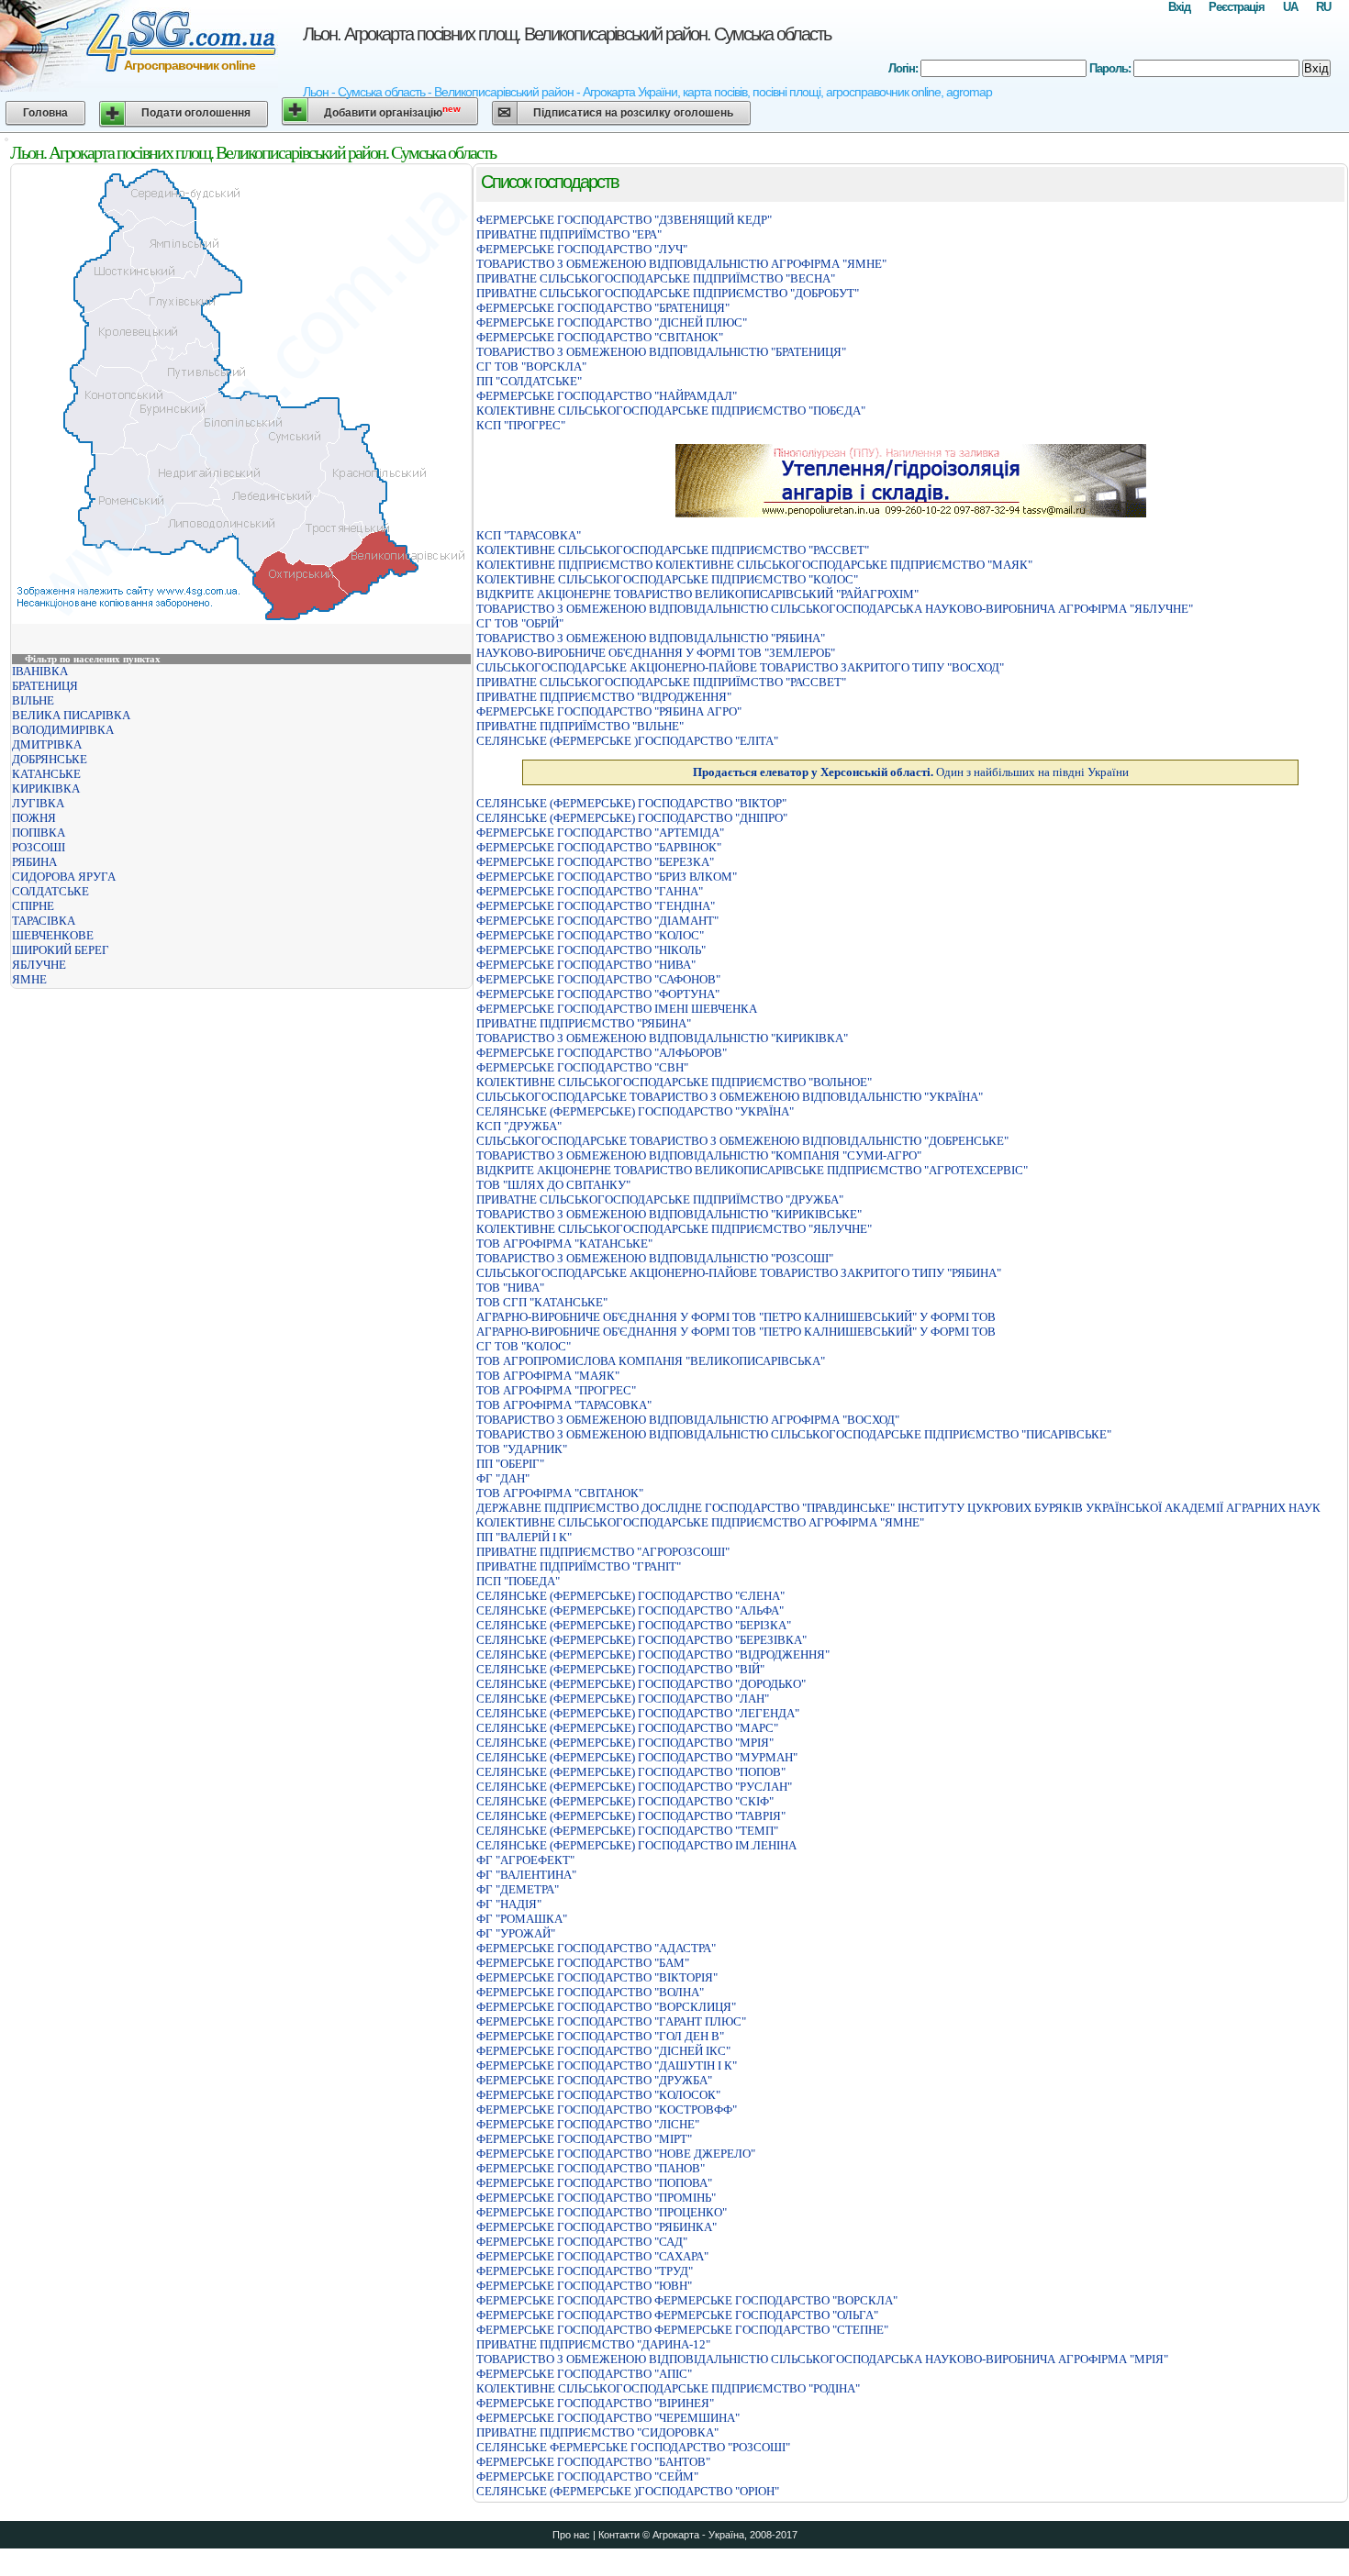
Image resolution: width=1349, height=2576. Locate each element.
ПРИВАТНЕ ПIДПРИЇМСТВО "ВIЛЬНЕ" (580, 726)
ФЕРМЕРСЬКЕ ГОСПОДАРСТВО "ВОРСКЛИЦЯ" (606, 2007)
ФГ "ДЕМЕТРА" (518, 1889)
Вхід (1179, 7)
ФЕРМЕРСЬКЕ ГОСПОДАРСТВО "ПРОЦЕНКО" (602, 2212)
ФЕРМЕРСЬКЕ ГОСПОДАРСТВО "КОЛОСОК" (598, 2095)
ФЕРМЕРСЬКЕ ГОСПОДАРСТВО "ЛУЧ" (582, 249)
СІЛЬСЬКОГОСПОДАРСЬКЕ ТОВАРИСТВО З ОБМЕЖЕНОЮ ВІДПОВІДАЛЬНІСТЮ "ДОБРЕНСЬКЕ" (742, 1141)
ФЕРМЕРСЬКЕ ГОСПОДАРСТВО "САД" (582, 2242)
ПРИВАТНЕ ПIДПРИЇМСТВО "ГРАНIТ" (579, 1566)
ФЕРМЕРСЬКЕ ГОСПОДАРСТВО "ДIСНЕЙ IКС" (603, 2051)
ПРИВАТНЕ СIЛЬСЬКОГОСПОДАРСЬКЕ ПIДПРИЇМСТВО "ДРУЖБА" (660, 1199)
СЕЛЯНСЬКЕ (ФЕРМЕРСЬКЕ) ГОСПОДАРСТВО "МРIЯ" (625, 1743)
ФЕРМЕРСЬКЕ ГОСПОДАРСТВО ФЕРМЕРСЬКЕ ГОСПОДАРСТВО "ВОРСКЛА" (687, 2300)
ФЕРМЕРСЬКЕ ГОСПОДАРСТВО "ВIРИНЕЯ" (595, 2403)
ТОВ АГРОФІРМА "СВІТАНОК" (560, 1493)
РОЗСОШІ (39, 847)
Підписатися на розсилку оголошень (633, 113)
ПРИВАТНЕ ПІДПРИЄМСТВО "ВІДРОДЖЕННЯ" (604, 697)
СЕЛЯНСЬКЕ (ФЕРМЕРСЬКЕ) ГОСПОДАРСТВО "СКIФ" (625, 1801)
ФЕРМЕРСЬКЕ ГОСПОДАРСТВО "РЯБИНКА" (596, 2227)
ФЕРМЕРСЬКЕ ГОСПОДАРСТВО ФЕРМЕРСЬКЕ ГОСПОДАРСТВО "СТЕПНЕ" (682, 2330)
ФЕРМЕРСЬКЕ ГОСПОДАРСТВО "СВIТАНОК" (600, 337)
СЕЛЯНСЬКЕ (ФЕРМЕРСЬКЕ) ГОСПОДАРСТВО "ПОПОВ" (631, 1772)
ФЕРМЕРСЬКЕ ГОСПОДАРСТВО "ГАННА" (590, 891)
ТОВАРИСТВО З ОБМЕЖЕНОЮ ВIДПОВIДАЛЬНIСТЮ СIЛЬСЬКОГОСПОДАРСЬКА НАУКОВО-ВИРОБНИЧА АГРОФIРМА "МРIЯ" (822, 2359)
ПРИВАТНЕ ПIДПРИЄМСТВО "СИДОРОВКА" (597, 2432)
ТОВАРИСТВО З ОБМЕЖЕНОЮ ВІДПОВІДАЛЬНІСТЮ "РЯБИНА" (651, 638)
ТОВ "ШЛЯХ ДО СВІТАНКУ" (553, 1185)
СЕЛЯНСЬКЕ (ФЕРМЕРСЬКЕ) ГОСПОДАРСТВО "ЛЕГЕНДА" (638, 1713)
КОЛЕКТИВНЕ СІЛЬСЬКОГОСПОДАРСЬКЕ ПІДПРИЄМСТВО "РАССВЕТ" (673, 550)
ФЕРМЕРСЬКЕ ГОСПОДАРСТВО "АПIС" (584, 2374)
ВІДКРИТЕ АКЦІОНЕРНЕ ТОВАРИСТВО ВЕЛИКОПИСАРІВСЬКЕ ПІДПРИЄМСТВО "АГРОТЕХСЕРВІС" (752, 1170)
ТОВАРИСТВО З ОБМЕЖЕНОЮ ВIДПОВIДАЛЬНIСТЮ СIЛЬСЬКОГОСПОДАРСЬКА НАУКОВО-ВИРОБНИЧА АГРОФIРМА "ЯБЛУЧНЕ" (835, 609)
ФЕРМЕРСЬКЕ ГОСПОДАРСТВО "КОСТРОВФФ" (607, 2110)
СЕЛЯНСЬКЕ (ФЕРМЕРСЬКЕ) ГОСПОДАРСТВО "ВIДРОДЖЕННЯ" (653, 1654)
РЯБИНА (34, 862)
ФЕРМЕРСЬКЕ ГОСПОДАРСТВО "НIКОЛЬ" (591, 950)
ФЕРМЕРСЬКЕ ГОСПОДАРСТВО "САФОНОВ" (598, 979)
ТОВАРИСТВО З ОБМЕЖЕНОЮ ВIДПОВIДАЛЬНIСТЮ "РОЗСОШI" (655, 1258)
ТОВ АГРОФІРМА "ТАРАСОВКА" (564, 1405)
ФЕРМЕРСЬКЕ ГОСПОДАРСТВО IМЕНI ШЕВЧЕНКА (617, 1009)
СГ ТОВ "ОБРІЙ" (520, 623)
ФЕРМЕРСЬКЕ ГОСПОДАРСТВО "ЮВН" (584, 2286)
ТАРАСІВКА (44, 921)
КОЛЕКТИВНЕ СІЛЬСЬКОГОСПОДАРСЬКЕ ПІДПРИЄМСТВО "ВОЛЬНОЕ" (674, 1082)
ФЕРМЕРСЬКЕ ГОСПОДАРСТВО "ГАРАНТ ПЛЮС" (611, 2021)
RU (1323, 7)
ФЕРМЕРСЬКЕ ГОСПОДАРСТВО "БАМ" (583, 1963)
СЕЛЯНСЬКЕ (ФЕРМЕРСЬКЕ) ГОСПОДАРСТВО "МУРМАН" (637, 1757)
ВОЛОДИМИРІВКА (63, 730)
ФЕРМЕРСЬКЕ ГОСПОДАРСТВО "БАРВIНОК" (599, 847)
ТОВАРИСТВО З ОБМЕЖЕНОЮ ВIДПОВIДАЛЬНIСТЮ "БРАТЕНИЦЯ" (661, 352)
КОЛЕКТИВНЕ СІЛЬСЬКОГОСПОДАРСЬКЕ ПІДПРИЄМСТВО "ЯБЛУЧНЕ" (674, 1229)
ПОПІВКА (39, 833)
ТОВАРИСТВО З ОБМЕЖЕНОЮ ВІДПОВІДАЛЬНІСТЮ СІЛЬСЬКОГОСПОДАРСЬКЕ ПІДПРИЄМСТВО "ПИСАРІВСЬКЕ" (794, 1434)
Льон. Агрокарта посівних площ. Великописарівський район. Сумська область (567, 34)
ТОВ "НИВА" (510, 1288)
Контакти (619, 2535)
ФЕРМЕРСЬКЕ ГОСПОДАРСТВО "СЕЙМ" (587, 2476)
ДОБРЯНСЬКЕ (50, 759)
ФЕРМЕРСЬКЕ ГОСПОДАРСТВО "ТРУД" (585, 2271)
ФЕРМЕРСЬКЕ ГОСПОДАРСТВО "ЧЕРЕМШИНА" (608, 2418)
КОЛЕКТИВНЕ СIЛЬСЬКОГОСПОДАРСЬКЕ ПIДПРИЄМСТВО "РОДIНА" (668, 2388)
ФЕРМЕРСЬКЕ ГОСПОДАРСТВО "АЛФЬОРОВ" (602, 1053)
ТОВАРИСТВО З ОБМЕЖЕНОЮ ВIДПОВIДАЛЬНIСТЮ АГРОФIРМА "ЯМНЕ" (681, 264)
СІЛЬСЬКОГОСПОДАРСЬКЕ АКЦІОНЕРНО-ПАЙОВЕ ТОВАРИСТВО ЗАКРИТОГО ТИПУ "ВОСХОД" (740, 667)
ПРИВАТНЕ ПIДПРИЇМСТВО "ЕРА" (569, 234)
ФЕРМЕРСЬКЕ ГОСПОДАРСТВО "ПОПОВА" (594, 2183)
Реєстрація (1237, 7)
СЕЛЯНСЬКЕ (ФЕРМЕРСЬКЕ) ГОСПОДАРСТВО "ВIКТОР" (631, 803)
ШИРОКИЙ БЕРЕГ (61, 950)
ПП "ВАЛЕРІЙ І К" (524, 1537)
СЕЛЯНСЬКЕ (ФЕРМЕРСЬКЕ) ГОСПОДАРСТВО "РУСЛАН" (634, 1787)
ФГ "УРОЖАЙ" (516, 1933)
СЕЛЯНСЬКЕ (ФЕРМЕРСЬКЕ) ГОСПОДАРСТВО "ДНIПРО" (632, 818)
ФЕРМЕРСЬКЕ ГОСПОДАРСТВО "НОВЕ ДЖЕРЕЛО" (616, 2154)
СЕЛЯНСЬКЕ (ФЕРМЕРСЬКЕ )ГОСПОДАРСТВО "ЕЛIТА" (627, 741)
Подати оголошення (196, 113)
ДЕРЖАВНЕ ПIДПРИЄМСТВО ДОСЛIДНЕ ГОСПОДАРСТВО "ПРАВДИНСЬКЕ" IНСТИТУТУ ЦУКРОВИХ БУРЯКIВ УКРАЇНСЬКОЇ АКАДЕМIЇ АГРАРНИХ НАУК (898, 1508)
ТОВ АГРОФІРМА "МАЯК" (548, 1376)
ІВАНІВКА (40, 671)
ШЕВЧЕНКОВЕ (53, 935)
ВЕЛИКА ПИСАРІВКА (71, 715)
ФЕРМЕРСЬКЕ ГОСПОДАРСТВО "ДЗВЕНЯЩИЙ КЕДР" (624, 220)
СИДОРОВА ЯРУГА (64, 877)
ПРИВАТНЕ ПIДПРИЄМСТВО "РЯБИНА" (584, 1023)
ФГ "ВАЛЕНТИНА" (526, 1875)
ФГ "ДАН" (503, 1478)
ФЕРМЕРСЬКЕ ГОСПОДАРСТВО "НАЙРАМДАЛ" (607, 396)
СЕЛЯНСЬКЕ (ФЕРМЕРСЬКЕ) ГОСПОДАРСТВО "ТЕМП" (627, 1831)
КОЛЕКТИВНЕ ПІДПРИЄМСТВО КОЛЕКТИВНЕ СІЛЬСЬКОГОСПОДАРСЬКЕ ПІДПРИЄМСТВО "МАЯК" (754, 565)
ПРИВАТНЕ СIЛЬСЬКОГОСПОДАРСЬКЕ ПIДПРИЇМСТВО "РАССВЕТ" (661, 682)
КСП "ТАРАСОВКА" (529, 535)
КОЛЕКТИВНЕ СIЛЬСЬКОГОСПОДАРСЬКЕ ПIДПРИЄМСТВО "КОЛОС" (667, 579)
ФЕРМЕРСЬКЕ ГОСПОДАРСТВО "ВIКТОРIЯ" (597, 1977)
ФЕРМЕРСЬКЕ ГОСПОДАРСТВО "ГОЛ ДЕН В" (600, 2036)
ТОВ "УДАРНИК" (522, 1449)
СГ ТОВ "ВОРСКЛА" (531, 366)
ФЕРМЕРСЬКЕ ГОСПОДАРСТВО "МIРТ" (584, 2139)
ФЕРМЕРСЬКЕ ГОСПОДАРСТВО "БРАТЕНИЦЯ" (603, 308)
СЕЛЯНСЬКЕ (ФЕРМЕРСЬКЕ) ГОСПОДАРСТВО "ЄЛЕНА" (630, 1596)
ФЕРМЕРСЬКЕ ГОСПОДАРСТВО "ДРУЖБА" (594, 2080)
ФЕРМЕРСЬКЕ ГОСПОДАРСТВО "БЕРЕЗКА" (595, 862)
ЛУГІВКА (38, 803)
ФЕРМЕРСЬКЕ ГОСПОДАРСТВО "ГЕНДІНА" (596, 906)
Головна (45, 113)
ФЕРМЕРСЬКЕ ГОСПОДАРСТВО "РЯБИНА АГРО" (609, 711)
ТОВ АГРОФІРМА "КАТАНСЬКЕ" (564, 1244)
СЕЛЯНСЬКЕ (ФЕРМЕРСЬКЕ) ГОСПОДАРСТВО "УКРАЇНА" (635, 1111)
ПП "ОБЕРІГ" (510, 1464)
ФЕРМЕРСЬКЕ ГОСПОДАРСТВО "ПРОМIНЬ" (596, 2198)
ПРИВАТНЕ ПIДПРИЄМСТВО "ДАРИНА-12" (593, 2344)
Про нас (571, 2535)
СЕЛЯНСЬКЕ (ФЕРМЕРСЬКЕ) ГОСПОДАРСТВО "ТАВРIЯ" (631, 1816)
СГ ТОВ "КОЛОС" (524, 1346)
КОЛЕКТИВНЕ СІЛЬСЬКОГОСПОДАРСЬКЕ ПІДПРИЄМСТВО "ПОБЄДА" (671, 411)
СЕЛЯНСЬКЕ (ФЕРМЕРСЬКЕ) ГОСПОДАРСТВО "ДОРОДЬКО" (641, 1684)
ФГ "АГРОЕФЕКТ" (525, 1860)
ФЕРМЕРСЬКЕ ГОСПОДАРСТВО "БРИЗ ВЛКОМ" (607, 877)
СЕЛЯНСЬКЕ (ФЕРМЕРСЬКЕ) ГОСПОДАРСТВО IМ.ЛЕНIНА (636, 1845)
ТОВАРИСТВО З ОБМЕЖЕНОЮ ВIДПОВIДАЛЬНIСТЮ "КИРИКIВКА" (662, 1038)
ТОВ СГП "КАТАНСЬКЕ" (542, 1302)
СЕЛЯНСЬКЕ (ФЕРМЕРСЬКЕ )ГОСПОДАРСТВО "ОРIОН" (628, 2491)
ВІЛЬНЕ (33, 700)
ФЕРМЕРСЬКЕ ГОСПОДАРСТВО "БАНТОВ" (593, 2462)
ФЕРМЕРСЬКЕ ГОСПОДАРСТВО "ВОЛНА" (590, 1992)
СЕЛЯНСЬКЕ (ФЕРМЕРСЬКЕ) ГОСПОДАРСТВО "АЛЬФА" (630, 1610)
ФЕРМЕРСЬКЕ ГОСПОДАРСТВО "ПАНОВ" (591, 2168)
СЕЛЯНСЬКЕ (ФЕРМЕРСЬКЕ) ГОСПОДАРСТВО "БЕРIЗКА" (634, 1625)
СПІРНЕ (33, 906)
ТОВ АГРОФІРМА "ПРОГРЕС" (556, 1390)
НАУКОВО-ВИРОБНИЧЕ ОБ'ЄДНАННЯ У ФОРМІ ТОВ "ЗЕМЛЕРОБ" (656, 653)
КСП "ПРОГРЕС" (521, 425)
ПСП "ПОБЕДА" (518, 1581)
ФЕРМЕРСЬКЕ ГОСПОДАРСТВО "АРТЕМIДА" (600, 833)
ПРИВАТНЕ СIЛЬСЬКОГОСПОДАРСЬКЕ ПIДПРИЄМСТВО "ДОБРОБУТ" (668, 293)
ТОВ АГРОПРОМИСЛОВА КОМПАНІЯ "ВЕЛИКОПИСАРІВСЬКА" (651, 1361)
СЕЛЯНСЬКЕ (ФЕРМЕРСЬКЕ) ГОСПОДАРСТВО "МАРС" (627, 1728)
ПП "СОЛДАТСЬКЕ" (529, 381)
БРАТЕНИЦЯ (45, 686)
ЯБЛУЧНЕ (39, 965)
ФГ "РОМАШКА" (522, 1919)
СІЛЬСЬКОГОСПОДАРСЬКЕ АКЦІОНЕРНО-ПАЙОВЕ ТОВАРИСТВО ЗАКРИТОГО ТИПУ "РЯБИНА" (739, 1273)
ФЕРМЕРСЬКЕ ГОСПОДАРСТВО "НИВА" (586, 965)
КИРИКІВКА (46, 788)
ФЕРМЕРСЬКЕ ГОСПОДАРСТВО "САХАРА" (592, 2256)
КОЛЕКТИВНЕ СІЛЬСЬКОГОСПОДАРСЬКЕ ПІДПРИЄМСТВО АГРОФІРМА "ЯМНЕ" (700, 1522)
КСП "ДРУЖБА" (519, 1126)
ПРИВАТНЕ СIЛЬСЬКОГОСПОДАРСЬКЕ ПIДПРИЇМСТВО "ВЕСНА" (656, 278)
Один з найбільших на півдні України (911, 772)
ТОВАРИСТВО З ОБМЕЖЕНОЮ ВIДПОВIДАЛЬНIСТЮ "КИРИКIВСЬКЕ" (669, 1214)
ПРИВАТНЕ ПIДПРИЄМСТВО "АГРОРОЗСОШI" (603, 1552)
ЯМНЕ (29, 979)
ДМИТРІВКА (47, 744)
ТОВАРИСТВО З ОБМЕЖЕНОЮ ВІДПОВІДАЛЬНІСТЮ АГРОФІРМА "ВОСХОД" (688, 1420)
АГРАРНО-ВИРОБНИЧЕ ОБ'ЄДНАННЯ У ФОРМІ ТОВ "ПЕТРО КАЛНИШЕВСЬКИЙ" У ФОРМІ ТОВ (736, 1317)
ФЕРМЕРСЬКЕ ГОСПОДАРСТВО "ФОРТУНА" (598, 994)
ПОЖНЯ (34, 818)
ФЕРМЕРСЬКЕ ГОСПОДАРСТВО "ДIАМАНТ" (597, 921)
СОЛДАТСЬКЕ (50, 891)
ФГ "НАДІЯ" (509, 1904)
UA (1290, 7)
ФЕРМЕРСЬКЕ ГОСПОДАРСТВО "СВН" (582, 1067)
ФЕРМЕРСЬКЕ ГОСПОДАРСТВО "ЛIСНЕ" (588, 2124)
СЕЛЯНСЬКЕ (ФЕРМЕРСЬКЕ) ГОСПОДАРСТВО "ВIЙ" (620, 1669)
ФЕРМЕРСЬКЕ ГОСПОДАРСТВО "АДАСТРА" (596, 1948)
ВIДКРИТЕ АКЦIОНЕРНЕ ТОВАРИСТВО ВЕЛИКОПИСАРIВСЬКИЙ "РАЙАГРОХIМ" (697, 594)
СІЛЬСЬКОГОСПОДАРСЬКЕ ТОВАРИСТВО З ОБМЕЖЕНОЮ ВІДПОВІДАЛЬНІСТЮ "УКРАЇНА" (730, 1097)
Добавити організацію (392, 111)
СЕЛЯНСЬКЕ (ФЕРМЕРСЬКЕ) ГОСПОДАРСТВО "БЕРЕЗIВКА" (641, 1640)
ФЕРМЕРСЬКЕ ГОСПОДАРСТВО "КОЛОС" (590, 935)
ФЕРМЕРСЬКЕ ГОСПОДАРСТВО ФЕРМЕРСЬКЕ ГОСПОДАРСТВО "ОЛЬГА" (677, 2315)
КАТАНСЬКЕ (46, 774)
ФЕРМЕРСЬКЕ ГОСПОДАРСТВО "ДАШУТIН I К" (607, 2065)
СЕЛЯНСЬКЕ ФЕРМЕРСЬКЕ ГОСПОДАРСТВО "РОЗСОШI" (633, 2447)
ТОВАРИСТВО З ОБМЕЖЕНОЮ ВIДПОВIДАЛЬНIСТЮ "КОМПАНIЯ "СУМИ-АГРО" (699, 1155)
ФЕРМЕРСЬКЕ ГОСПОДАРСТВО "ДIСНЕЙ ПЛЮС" (612, 322)
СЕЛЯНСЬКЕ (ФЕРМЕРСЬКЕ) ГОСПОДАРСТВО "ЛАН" (623, 1699)
